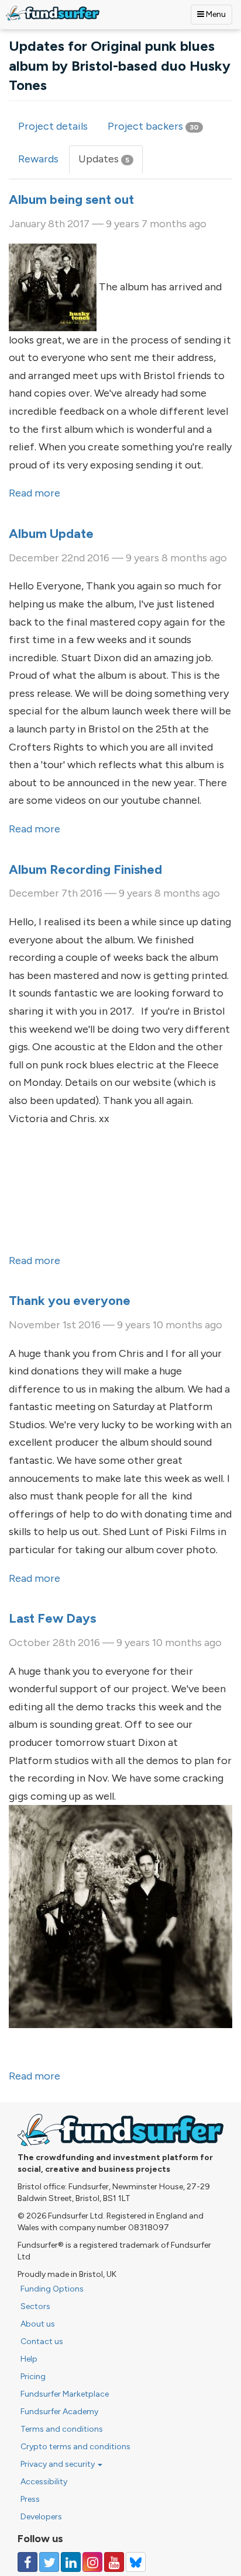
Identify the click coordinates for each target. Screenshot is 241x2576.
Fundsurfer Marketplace (65, 2394)
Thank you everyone (70, 1301)
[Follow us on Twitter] (49, 2562)
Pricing (33, 2377)
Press (30, 2499)
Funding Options (52, 2289)
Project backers (153, 126)
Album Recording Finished (85, 869)
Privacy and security (58, 2464)
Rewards (38, 159)
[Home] (53, 13)
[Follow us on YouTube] (114, 2562)
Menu (215, 14)
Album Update (51, 534)
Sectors (35, 2306)
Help (29, 2359)
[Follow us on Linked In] (71, 2562)
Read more (35, 493)
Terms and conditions (62, 2429)
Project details (53, 126)
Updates (111, 163)
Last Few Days (52, 1618)
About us (38, 2324)
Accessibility (44, 2482)
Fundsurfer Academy (59, 2412)
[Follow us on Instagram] (92, 2562)
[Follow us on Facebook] (27, 2562)
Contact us (42, 2341)
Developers (41, 2517)
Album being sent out (71, 199)
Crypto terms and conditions (75, 2447)
